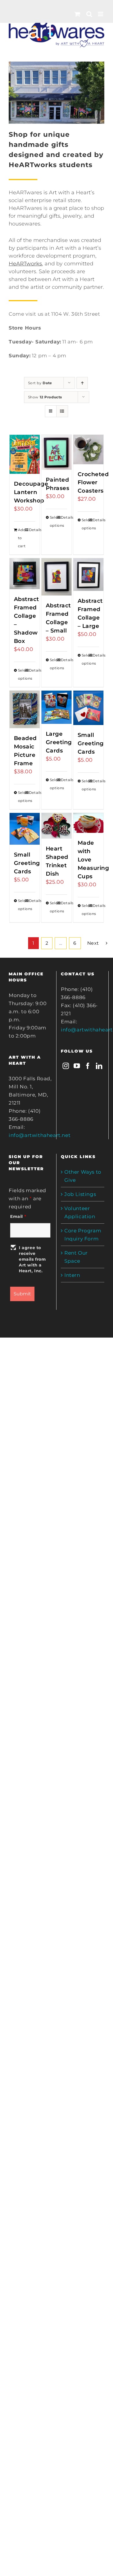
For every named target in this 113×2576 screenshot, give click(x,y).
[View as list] (62, 411)
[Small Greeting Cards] (89, 708)
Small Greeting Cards (91, 743)
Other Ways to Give (83, 1176)
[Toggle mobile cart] (78, 14)
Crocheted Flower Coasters (93, 482)
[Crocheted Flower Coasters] (89, 450)
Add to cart (21, 538)
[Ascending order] (82, 383)
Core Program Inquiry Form (83, 1235)
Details (32, 530)
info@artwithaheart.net (40, 1135)
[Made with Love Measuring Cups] (89, 823)
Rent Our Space (76, 1257)
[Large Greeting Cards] (57, 707)
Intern (72, 1275)
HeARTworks (25, 264)
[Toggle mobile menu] (101, 14)
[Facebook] (88, 1066)
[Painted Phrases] (57, 452)
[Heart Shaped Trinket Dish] (57, 826)
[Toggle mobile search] (89, 14)
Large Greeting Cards (59, 742)
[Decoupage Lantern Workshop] (25, 454)
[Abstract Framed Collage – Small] (57, 577)
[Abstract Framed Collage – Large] (89, 575)
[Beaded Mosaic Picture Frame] (25, 709)
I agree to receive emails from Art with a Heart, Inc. (32, 1259)
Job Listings (80, 1194)
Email (18, 1216)
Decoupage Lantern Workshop (31, 492)
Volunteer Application (80, 1212)
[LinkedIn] (99, 1066)
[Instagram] (66, 1066)
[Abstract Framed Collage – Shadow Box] (25, 574)
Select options (53, 521)
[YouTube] (77, 1066)
